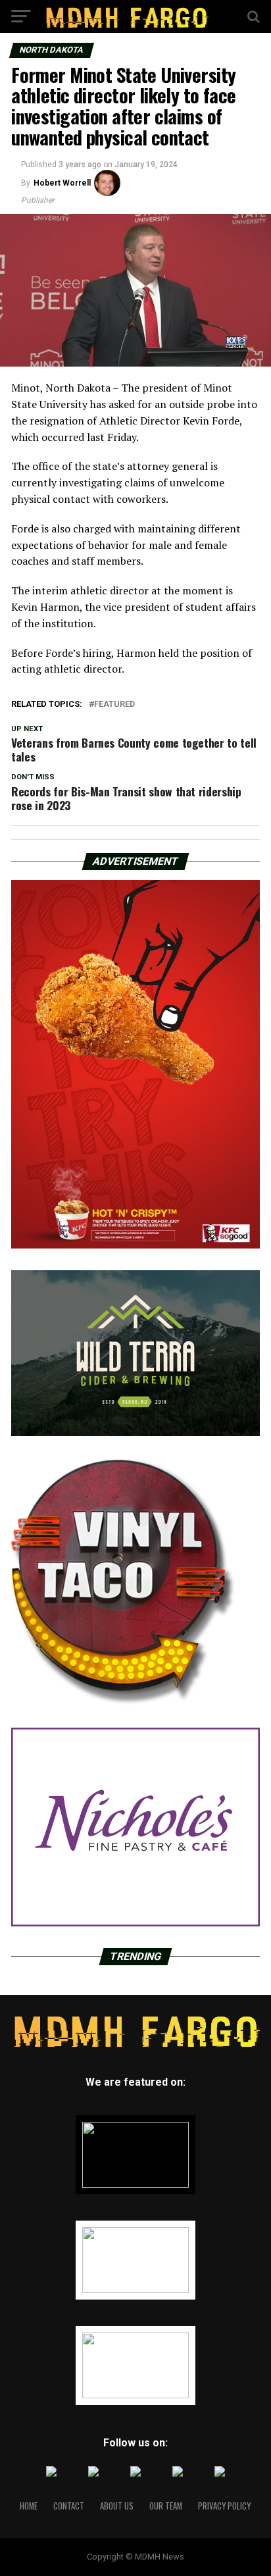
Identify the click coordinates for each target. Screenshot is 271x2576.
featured (114, 705)
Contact (69, 2506)
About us (117, 2506)
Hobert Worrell (62, 183)
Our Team (166, 2506)
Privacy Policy (224, 2506)
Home (29, 2506)
